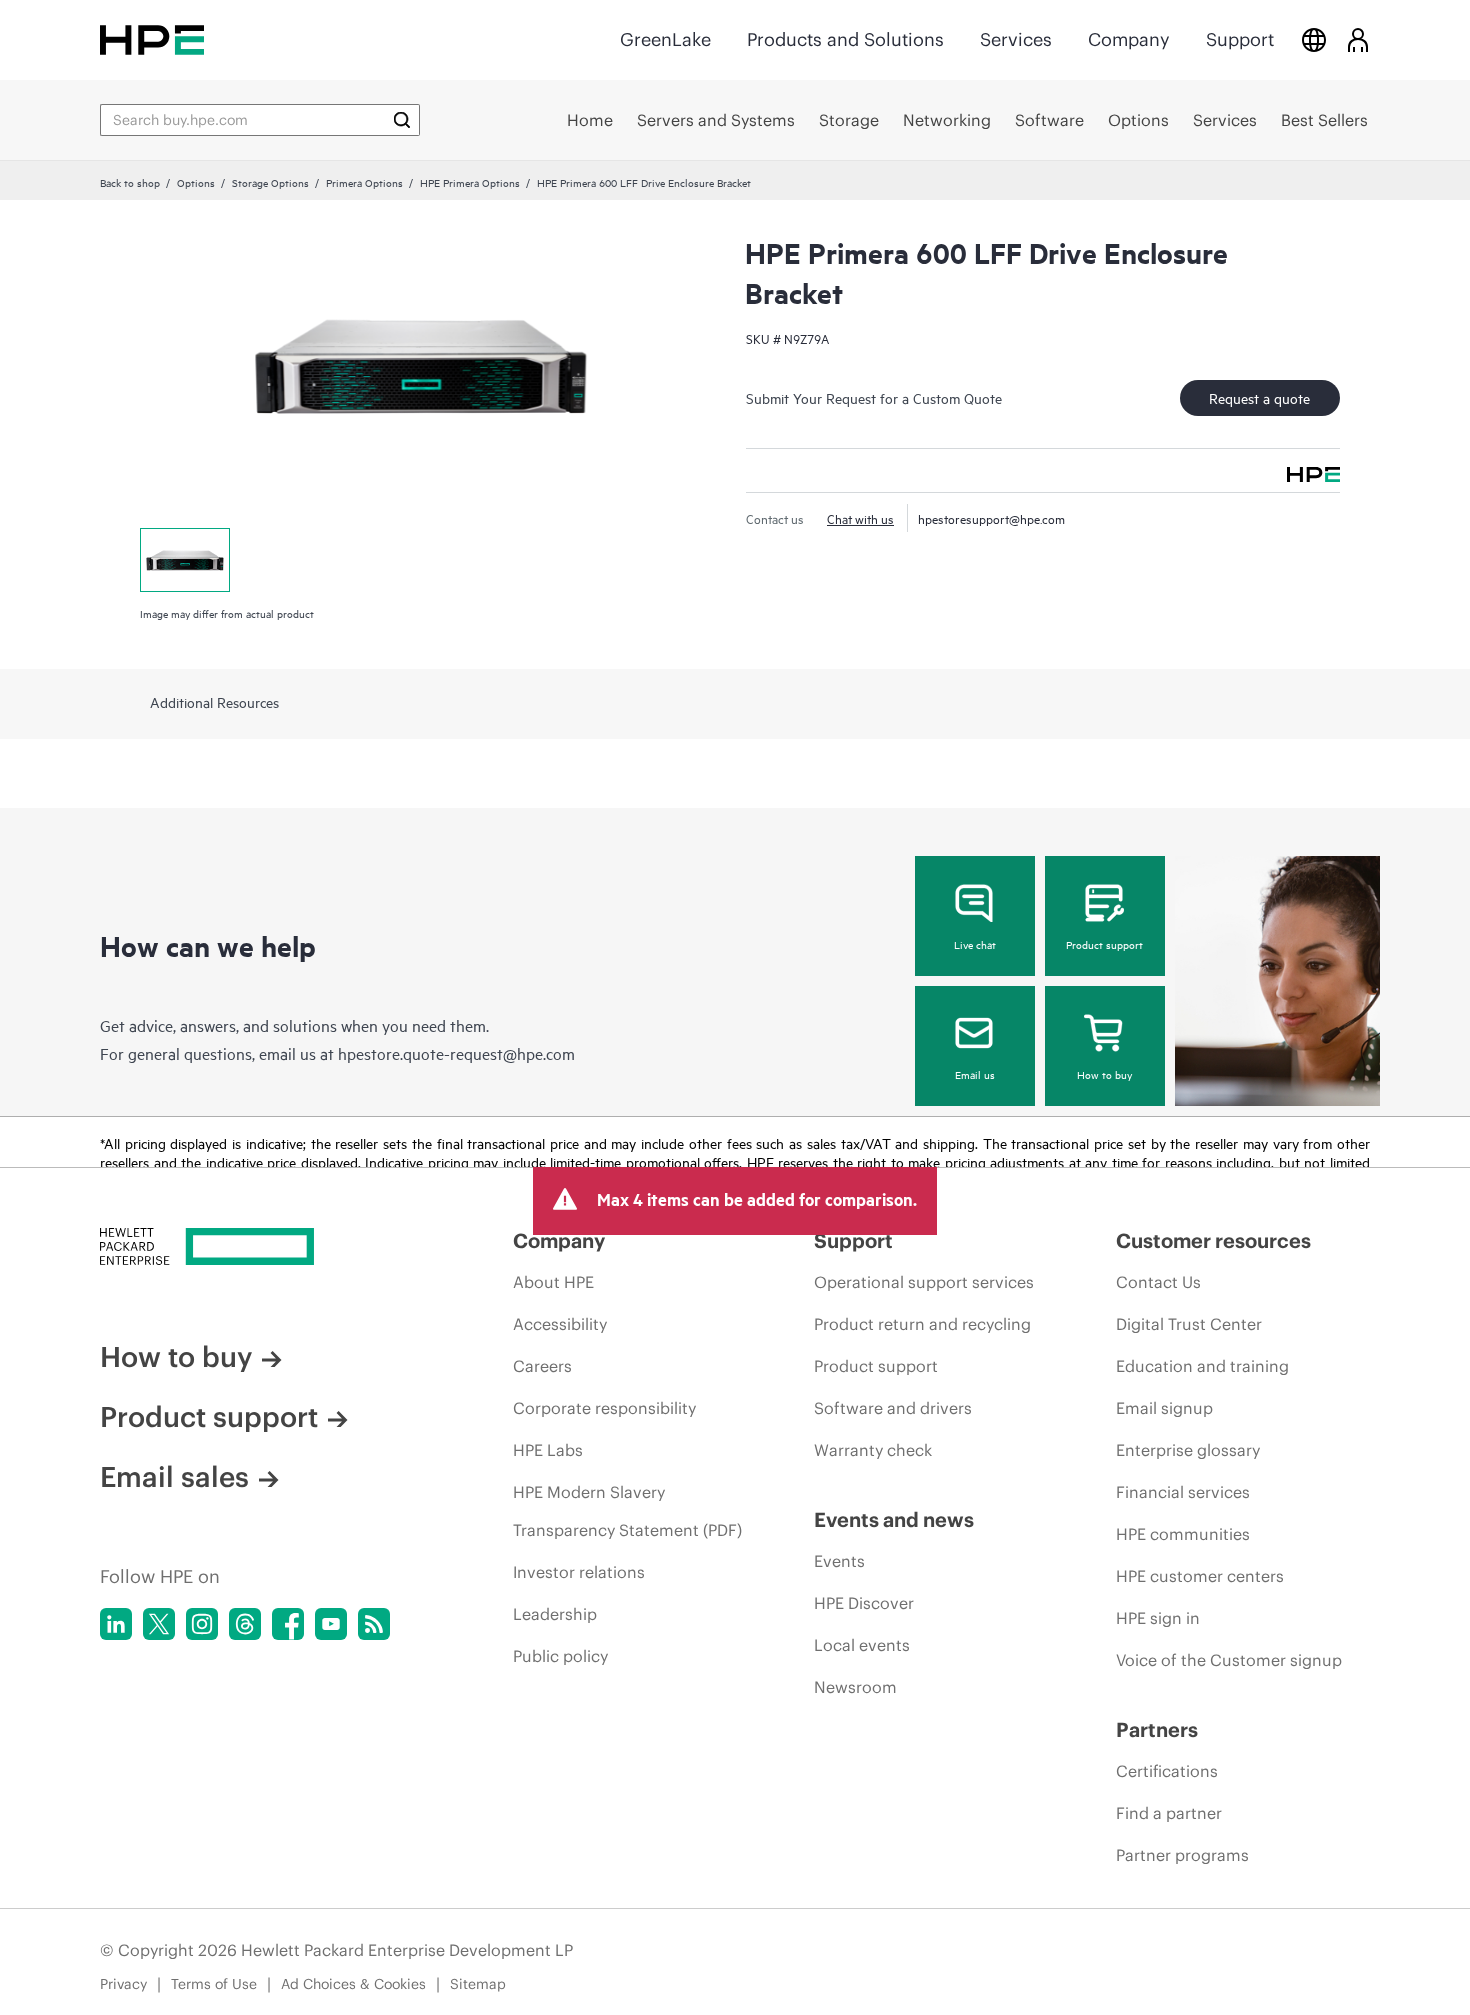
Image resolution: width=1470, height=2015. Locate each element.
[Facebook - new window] (288, 1624)
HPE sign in (1158, 1618)
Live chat (975, 944)
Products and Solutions (845, 39)
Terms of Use (214, 1984)
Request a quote (1259, 397)
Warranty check (873, 1450)
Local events (862, 1645)
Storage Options (270, 182)
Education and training (1202, 1366)
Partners (1157, 1729)
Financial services (1183, 1492)
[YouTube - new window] (331, 1624)
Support (1240, 39)
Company (1129, 39)
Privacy (123, 1984)
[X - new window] (159, 1624)
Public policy (560, 1656)
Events (839, 1561)
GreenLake (665, 39)
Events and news (894, 1519)
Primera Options (364, 182)
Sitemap (478, 1984)
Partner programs (1182, 1855)
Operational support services (924, 1282)
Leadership (555, 1614)
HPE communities (1183, 1534)
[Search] (402, 120)
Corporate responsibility (604, 1408)
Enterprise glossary (1188, 1450)
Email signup (1164, 1408)
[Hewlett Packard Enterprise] (152, 39)
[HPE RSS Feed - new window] (374, 1624)
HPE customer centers (1200, 1576)
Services (1016, 39)
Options (196, 182)
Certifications (1167, 1771)
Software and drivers (893, 1408)
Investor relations (579, 1572)
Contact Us (1158, 1282)
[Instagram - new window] (202, 1624)
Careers (542, 1366)
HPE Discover (864, 1603)
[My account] (1358, 39)
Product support (1104, 944)
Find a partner (1169, 1813)
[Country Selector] (1314, 39)
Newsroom (855, 1687)
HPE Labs (548, 1450)
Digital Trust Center (1189, 1324)
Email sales (174, 1477)
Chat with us (860, 518)
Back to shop (130, 182)
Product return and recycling (922, 1324)
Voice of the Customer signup (1229, 1660)
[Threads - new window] (245, 1624)
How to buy (1104, 1074)
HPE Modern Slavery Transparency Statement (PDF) (627, 1511)
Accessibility (560, 1324)
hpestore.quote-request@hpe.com (456, 1053)
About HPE (553, 1282)
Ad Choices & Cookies (353, 1984)
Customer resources (1213, 1240)
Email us (975, 1074)
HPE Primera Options (470, 182)
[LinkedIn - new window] (116, 1624)
